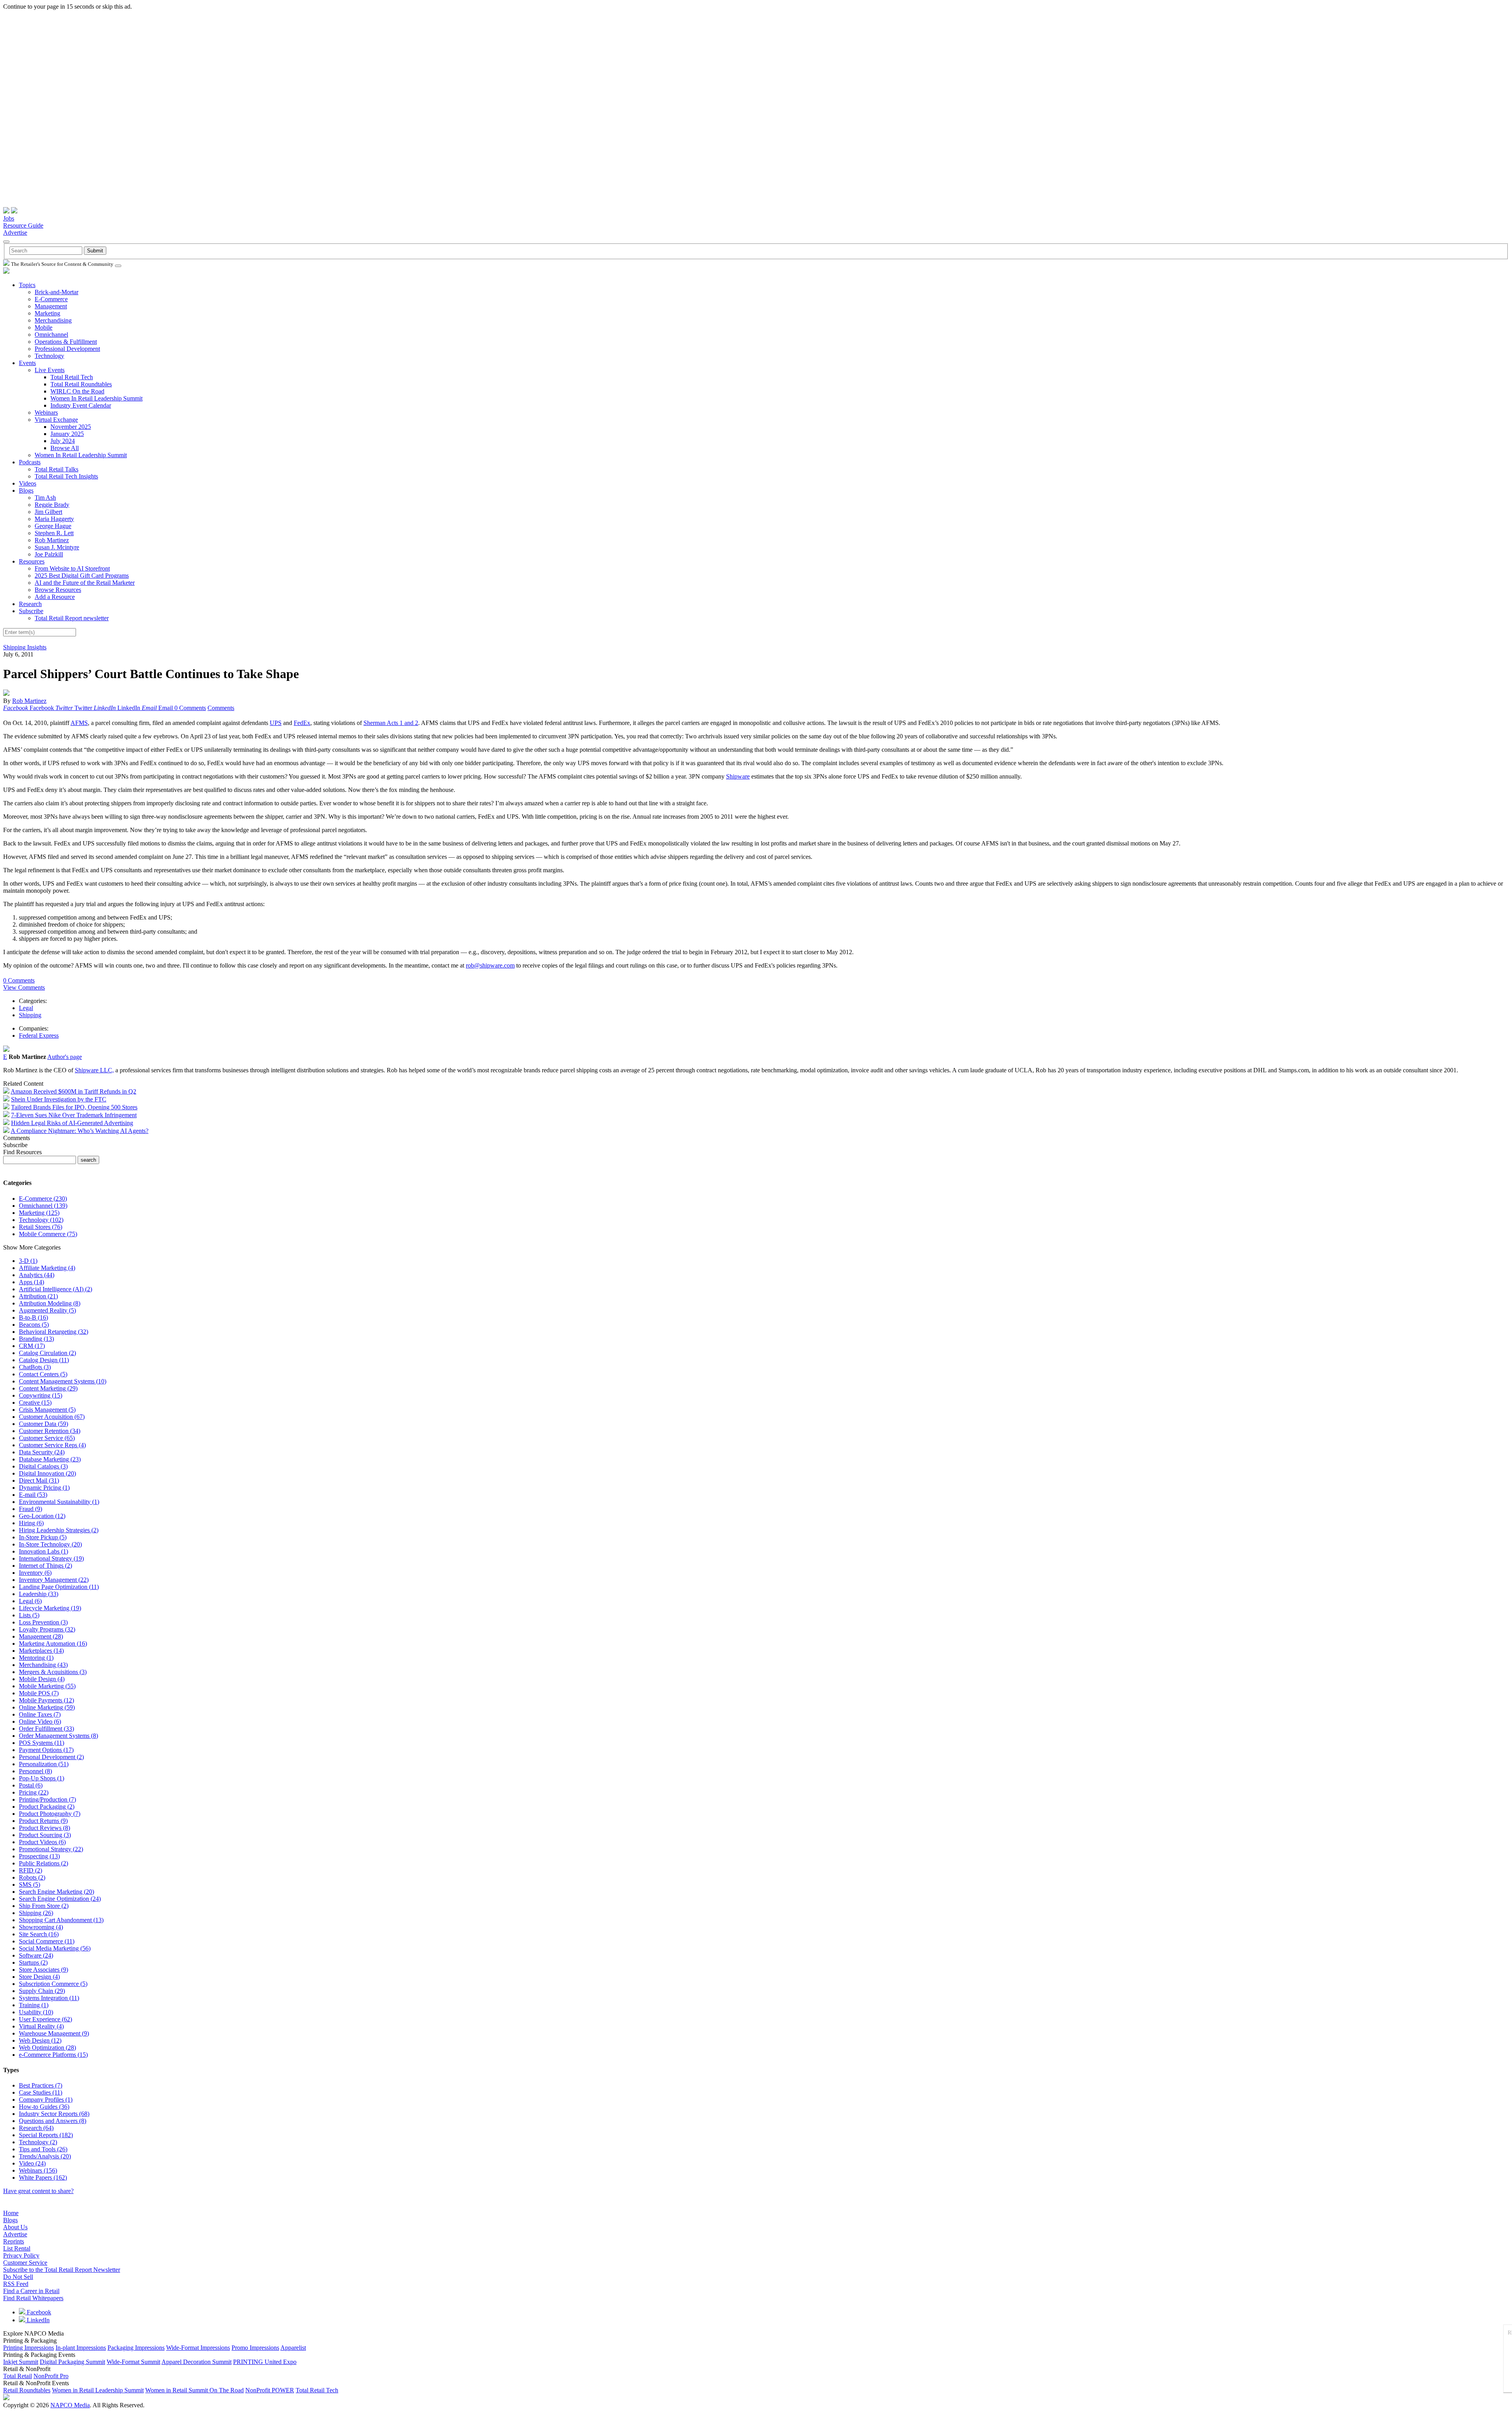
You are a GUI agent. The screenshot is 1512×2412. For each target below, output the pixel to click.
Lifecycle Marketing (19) (50, 1608)
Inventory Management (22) (54, 1580)
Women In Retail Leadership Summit (96, 398)
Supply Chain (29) (42, 1991)
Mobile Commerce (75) (48, 1234)
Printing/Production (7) (47, 1799)
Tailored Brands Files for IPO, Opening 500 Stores (74, 1107)
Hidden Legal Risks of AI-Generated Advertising (72, 1123)
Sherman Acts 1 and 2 (391, 723)
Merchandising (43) (43, 1665)
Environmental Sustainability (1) (59, 1502)
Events (27, 363)
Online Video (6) (40, 1721)
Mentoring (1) (36, 1658)
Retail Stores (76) (41, 1227)
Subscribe (31, 611)
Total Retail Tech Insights (66, 476)
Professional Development (67, 349)
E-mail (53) (33, 1495)
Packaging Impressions (136, 2348)
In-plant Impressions (81, 2348)
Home (11, 2213)
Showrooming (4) (41, 1927)
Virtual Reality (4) (41, 2026)
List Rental (17, 2248)
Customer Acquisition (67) (52, 1417)
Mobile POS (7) (39, 1693)
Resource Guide (23, 225)
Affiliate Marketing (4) (47, 1268)
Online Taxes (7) (40, 1714)
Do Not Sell (18, 2277)
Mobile (44, 327)
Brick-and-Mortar (57, 292)
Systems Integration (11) (49, 1998)
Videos (28, 483)
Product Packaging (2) (47, 1807)
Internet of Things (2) (45, 1566)
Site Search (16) (39, 1934)
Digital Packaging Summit (72, 2362)
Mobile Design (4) (42, 1679)
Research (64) (36, 2128)
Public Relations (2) (44, 1863)
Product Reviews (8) (44, 1828)
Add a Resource (55, 597)
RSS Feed (16, 2284)
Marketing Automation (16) (53, 1644)
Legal (26, 1008)
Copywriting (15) (41, 1395)
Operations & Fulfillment (66, 342)
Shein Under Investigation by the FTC (59, 1099)
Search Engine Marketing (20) (57, 1892)
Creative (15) (35, 1403)
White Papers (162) (43, 2177)
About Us (15, 2227)
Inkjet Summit (21, 2362)
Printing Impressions (29, 2348)
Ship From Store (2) (44, 1906)
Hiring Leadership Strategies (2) (59, 1530)
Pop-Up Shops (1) (42, 1778)
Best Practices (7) (41, 2085)
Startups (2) (33, 1962)
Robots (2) (32, 1877)
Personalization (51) (44, 1764)
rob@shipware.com (490, 965)
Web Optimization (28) (47, 2048)
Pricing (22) (34, 1792)
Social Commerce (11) (47, 1941)
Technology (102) (41, 1220)
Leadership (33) (39, 1594)
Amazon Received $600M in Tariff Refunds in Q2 (73, 1091)
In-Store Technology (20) (50, 1544)
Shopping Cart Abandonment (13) (61, 1920)
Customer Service (25, 2263)
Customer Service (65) (47, 1438)
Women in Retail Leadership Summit (98, 2390)
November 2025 (71, 427)
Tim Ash (45, 498)
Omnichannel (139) (43, 1206)
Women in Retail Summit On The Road (195, 2390)
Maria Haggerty (54, 519)
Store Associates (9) (44, 1970)
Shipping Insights (25, 647)
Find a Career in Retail (31, 2291)
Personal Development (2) (51, 1757)
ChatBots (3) (35, 1367)
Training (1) (34, 2005)
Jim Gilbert (48, 512)
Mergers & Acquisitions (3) (53, 1672)
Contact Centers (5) (43, 1374)
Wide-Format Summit (133, 2362)
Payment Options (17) (46, 1750)
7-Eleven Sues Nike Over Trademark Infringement (74, 1115)
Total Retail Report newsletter (72, 618)
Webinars (46, 413)
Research (30, 604)
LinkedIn (37, 2320)
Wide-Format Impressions (198, 2348)
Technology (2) (38, 2142)
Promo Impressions (255, 2348)
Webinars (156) (38, 2170)
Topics (27, 285)
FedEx (302, 723)
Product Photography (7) (50, 1814)
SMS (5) (30, 1885)
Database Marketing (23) (50, 1459)
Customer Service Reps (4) (52, 1445)
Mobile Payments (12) (46, 1700)
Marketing (47, 313)
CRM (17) (32, 1346)
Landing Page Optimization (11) (59, 1587)
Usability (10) (36, 2012)
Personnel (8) (35, 1771)
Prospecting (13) (39, 1856)
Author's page (65, 1057)
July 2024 (63, 441)
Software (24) (36, 1955)
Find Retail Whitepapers (33, 2298)
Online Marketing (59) (47, 1707)
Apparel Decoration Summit (196, 2362)
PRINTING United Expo (265, 2362)
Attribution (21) (38, 1296)
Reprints (14, 2241)
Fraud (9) (31, 1509)
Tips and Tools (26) (43, 2149)
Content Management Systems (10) (63, 1381)
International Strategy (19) (51, 1558)
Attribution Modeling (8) (50, 1303)
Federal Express (39, 1035)
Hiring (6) (31, 1523)
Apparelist (293, 2348)
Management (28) (41, 1636)
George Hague (53, 526)
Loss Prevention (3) (43, 1622)
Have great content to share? (38, 2191)
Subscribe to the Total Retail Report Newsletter (62, 2270)
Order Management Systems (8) (58, 1736)
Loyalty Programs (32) (47, 1629)
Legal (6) (30, 1601)
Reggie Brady (52, 505)
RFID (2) (31, 1870)
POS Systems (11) (42, 1743)
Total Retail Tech (72, 377)
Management (51, 306)
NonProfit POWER (270, 2390)
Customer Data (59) (44, 1424)
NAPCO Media (70, 2405)
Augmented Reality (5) (47, 1310)
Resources (32, 561)
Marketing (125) (39, 1213)
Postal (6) (31, 1785)
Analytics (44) (37, 1275)
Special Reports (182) (46, 2135)
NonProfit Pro (51, 2376)
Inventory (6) (35, 1573)
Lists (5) (29, 1615)
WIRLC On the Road (77, 391)
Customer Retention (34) (50, 1431)
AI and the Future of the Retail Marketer (85, 583)
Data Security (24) (42, 1452)
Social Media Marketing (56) (55, 1948)
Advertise (15, 233)
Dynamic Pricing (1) (44, 1488)
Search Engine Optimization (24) (60, 1899)
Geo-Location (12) (42, 1516)
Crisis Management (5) (47, 1410)
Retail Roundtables (27, 2390)
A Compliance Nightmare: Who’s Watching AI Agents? (80, 1131)
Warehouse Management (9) (54, 2033)
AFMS (79, 723)
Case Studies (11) (41, 2092)
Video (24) (32, 2163)
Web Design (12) (40, 2040)
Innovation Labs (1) (44, 1551)
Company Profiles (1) (46, 2100)
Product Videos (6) (42, 1842)
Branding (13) (36, 1339)
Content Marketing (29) (48, 1388)
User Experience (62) (45, 2019)
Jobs (9, 218)
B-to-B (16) (33, 1317)
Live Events (50, 370)
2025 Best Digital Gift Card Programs (82, 576)
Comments (221, 708)
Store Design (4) (39, 1977)
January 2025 (67, 434)
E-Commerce (51, 299)
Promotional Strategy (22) (51, 1849)
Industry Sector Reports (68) (54, 2114)
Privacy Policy (21, 2255)
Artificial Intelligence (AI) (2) (56, 1289)
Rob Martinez (52, 540)
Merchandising (53, 320)
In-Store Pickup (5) (43, 1537)
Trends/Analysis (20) (45, 2156)
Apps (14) (31, 1282)
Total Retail (18, 2376)
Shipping (30, 1015)
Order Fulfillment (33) (46, 1729)
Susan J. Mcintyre (57, 547)
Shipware (738, 776)
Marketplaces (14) (41, 1651)
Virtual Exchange (56, 420)
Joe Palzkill (49, 554)
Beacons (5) (34, 1325)
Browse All (65, 448)
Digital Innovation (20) (47, 1473)
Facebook (38, 2312)
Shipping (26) (36, 1913)
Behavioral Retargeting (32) (54, 1332)
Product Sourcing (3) (45, 1835)
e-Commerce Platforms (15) (53, 2055)
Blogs (26, 490)
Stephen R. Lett (54, 533)
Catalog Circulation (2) (47, 1353)
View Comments (24, 987)
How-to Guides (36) (44, 2107)
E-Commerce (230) (43, 1199)
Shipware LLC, (94, 1070)
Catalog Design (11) (44, 1360)
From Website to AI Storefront (72, 568)
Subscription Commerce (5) (53, 1984)
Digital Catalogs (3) (43, 1466)
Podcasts (30, 462)
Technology (49, 356)
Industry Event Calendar (81, 405)
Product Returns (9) (43, 1821)
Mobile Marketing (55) (47, 1686)
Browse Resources (58, 590)
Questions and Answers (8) (53, 2121)
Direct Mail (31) (39, 1480)
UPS (276, 723)
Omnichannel (51, 335)
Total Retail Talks (57, 469)
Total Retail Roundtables (81, 384)
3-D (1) (28, 1261)
